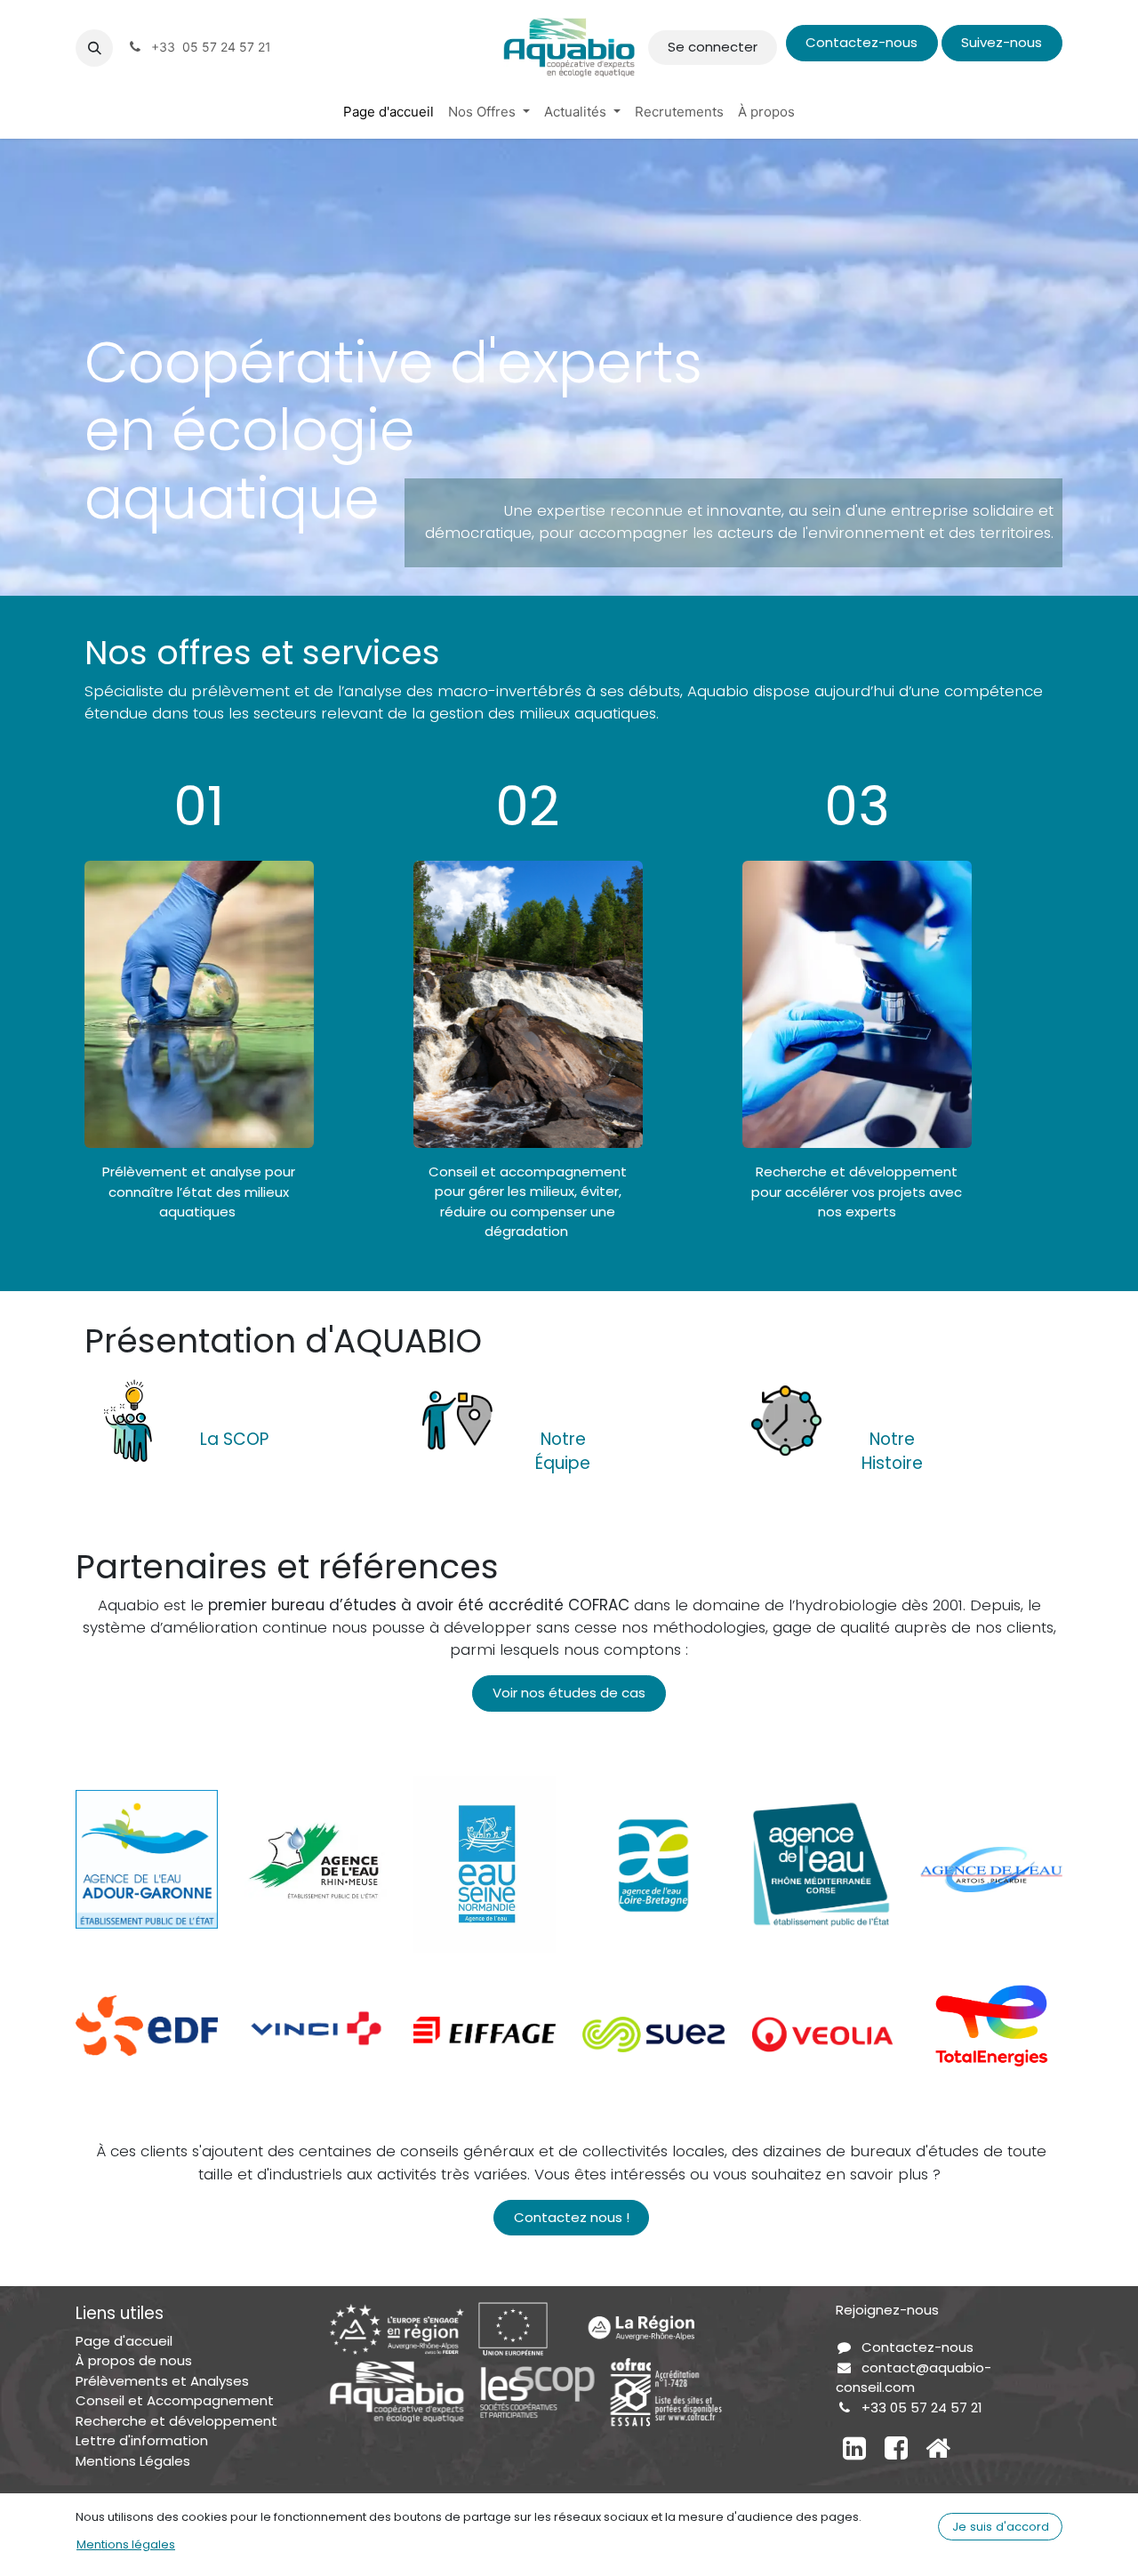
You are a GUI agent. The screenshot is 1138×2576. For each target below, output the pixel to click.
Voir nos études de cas (569, 1693)
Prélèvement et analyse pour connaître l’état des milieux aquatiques (199, 1192)
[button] (94, 48)
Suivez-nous (1002, 42)
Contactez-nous (862, 42)
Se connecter (713, 47)
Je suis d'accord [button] (1001, 2527)
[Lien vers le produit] (128, 1419)
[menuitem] (389, 112)
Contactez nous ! (572, 2217)
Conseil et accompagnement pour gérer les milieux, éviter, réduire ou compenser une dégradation (528, 1202)
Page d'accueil (124, 2341)
